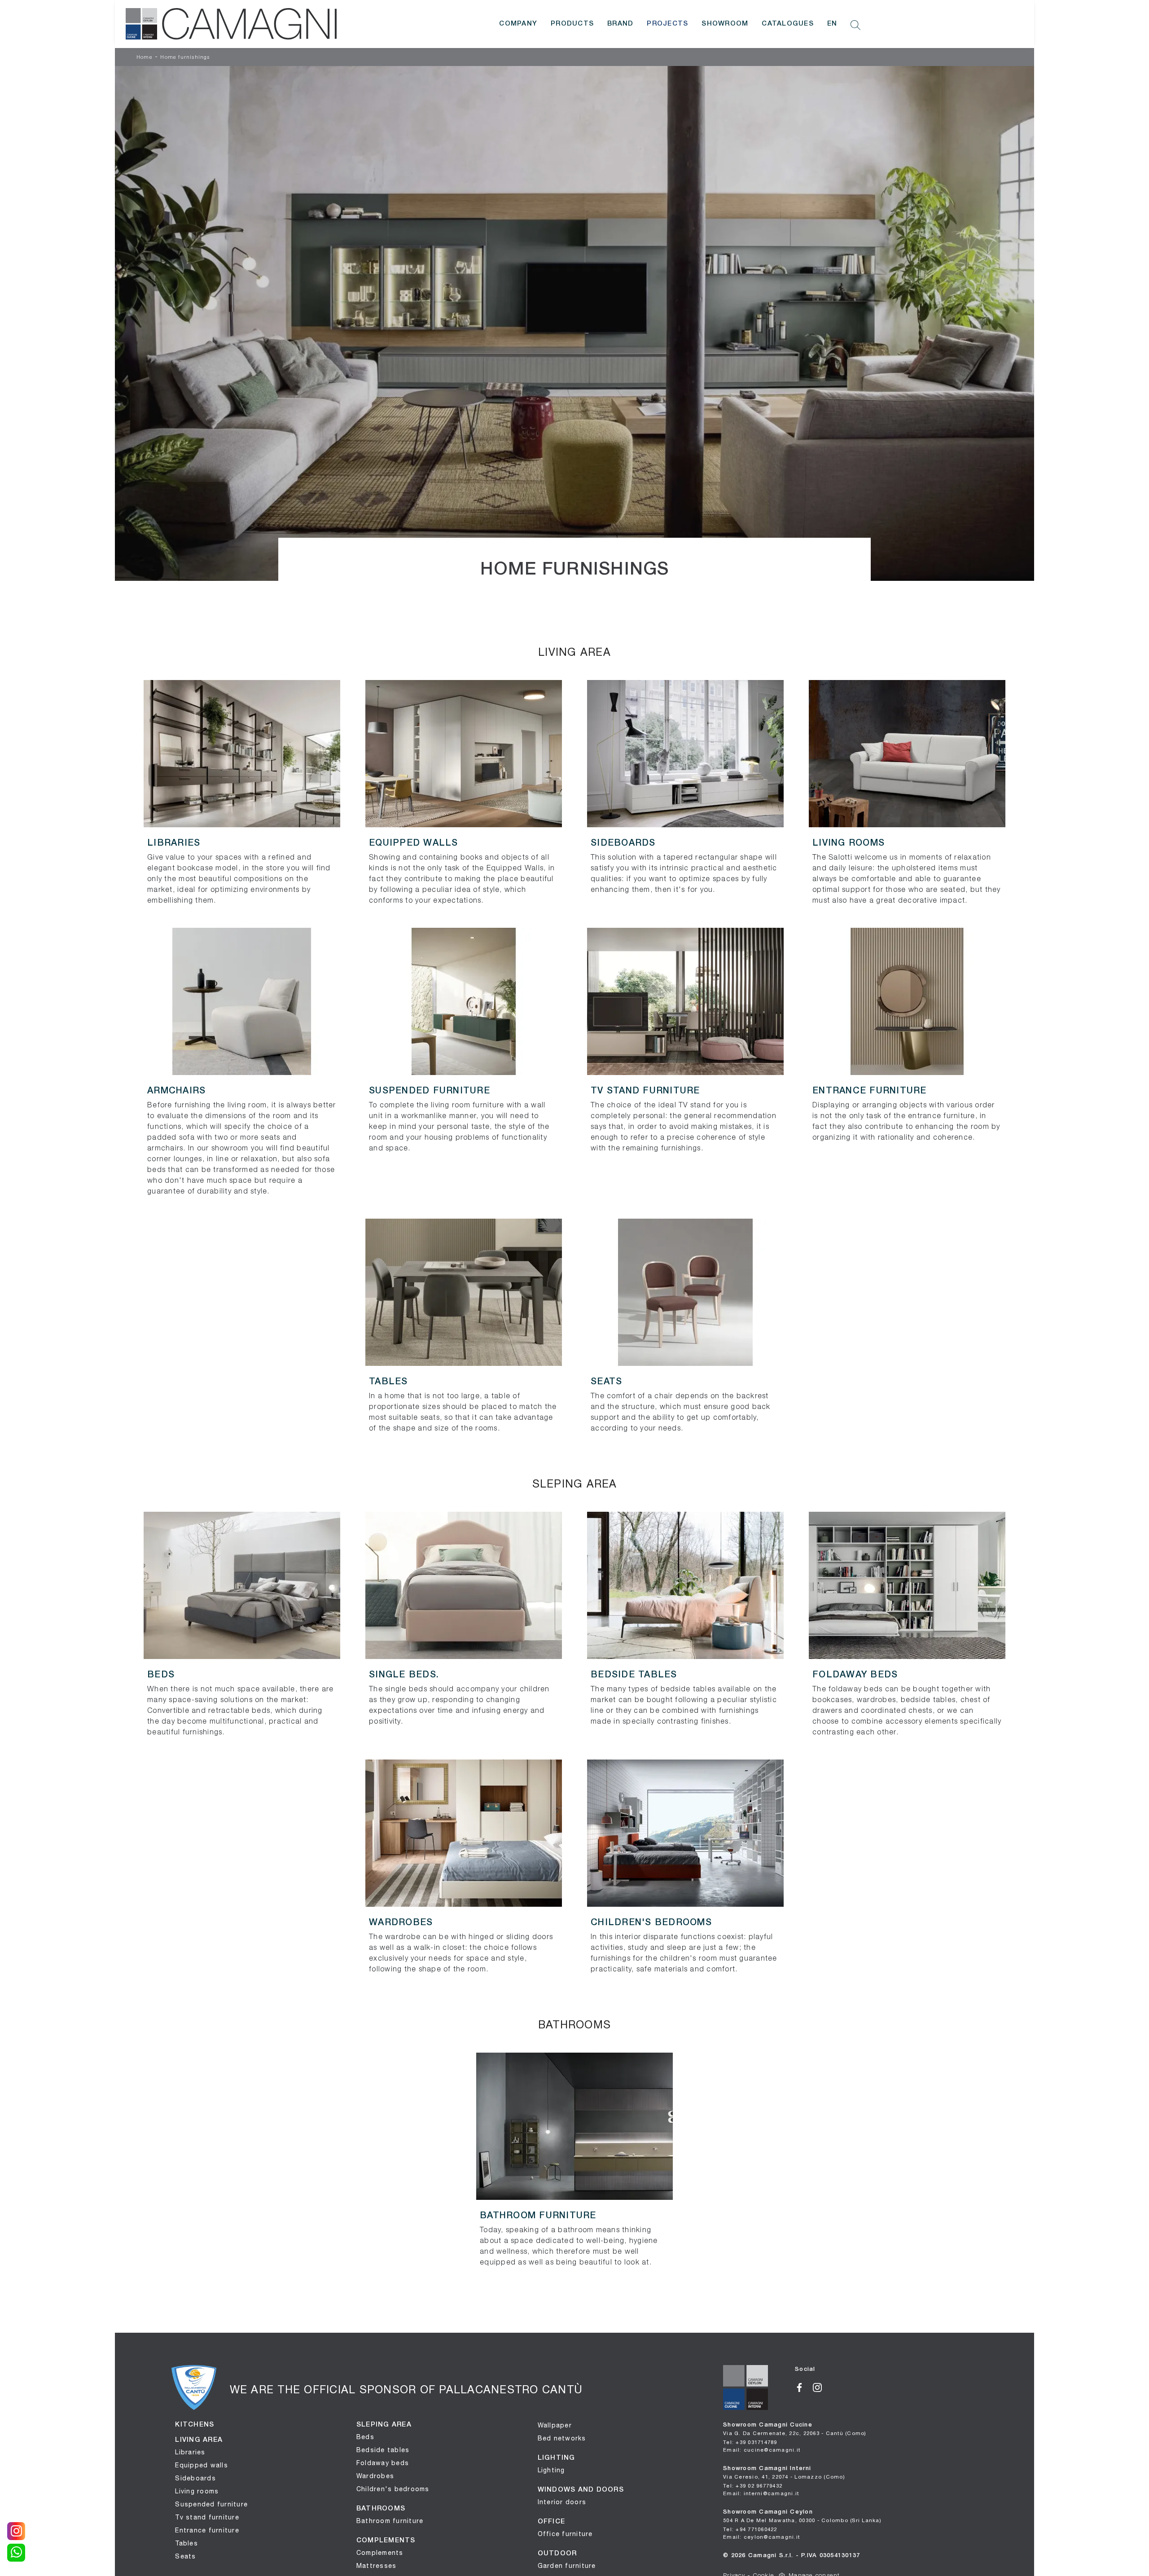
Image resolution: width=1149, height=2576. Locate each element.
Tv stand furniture (207, 2517)
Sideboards (195, 2478)
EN (832, 24)
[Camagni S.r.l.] (231, 24)
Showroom (725, 24)
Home (145, 57)
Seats (185, 2556)
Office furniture (565, 2534)
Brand (620, 24)
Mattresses (377, 2566)
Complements (380, 2553)
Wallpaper (555, 2425)
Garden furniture (567, 2566)
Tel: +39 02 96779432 (753, 2486)
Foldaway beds (383, 2463)
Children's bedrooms (393, 2489)
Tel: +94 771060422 (750, 2529)
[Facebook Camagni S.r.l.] (804, 2387)
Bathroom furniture (390, 2521)
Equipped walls (202, 2465)
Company (518, 24)
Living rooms (197, 2491)
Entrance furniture (207, 2530)
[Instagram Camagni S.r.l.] (821, 2387)
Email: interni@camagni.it (761, 2493)
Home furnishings (185, 57)
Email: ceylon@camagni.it (761, 2537)
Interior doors (562, 2502)
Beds (365, 2437)
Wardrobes (375, 2476)
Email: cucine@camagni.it (762, 2450)
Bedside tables (383, 2450)
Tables (186, 2543)
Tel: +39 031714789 (750, 2442)
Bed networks (562, 2438)
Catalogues (788, 24)
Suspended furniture (211, 2504)
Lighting (551, 2470)
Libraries (190, 2452)
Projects (667, 24)
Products (572, 24)
